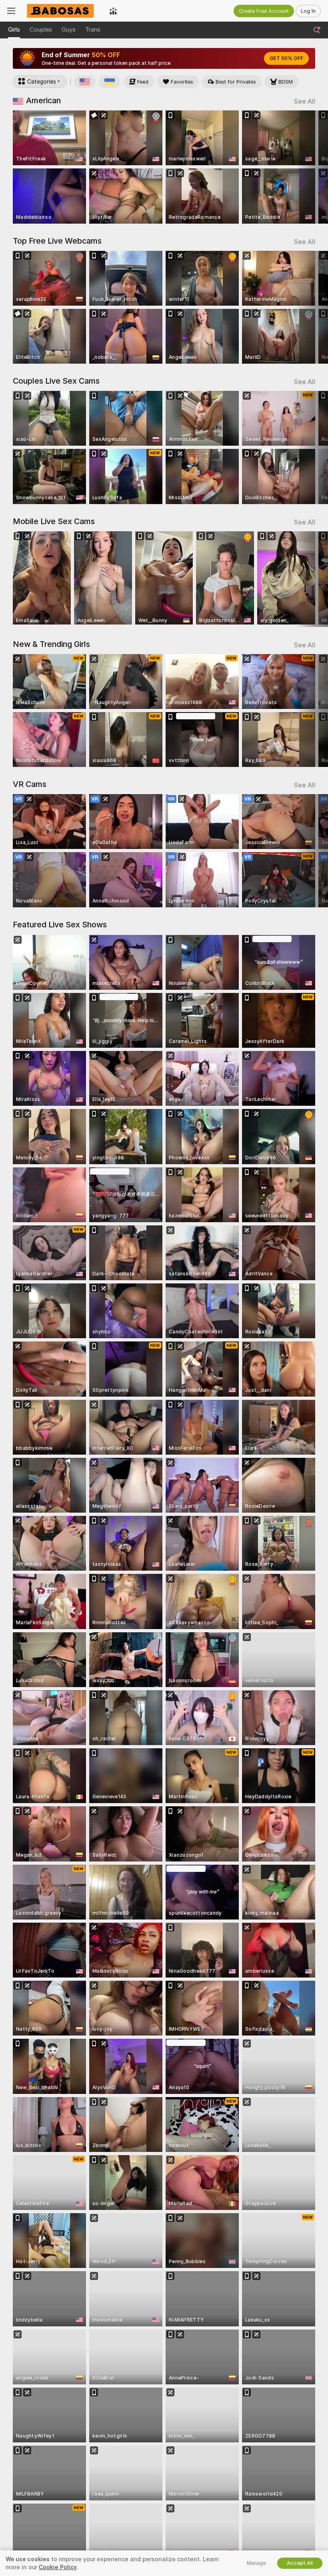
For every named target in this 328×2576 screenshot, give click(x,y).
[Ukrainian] (110, 82)
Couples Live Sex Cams (56, 381)
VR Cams (30, 784)
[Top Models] (113, 11)
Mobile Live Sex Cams (54, 521)
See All (305, 101)
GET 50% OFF (286, 58)
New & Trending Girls (51, 644)
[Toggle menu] (11, 11)
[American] (85, 82)
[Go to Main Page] (62, 11)
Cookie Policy (58, 2567)
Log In (308, 11)
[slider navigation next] (312, 167)
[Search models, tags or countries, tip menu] (317, 30)
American (43, 100)
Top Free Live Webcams (57, 241)
